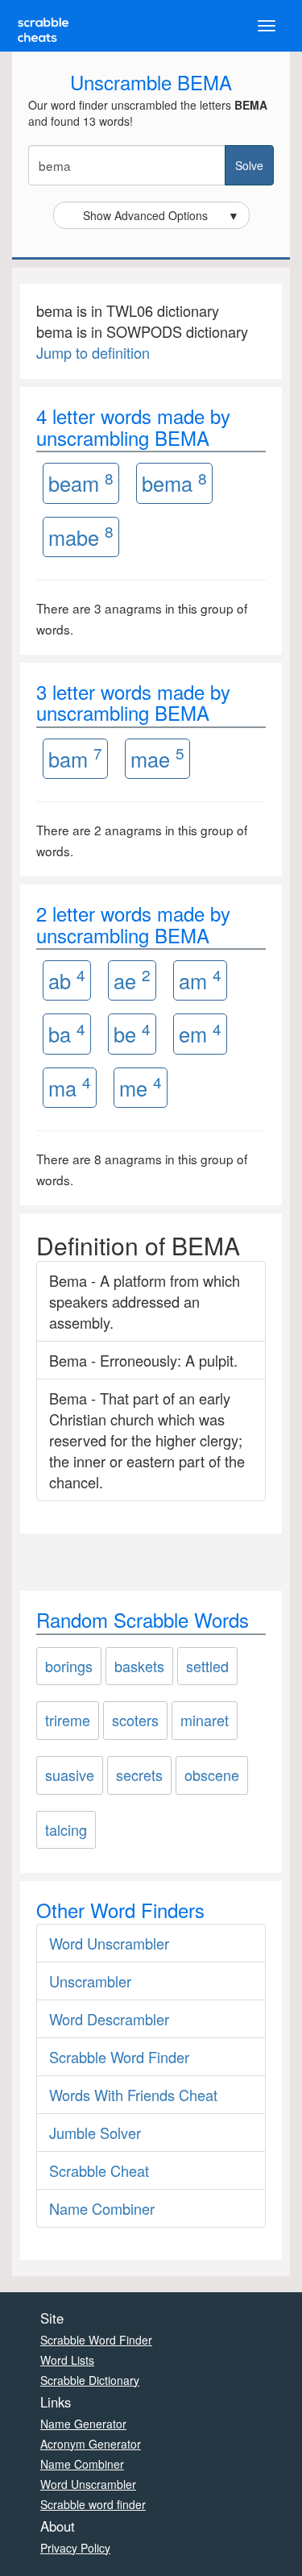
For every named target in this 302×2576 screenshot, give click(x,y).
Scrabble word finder (93, 2504)
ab (67, 979)
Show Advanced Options (161, 215)
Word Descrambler (109, 2019)
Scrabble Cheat (99, 2170)
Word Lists (67, 2360)
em (200, 1033)
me (141, 1086)
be (132, 1033)
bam (75, 757)
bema (174, 483)
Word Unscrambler (109, 1943)
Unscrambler (90, 1981)
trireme (68, 1720)
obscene (212, 1775)
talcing (66, 1829)
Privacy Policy (75, 2548)
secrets (139, 1775)
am (200, 979)
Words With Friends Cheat (133, 2095)
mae (157, 757)
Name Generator (83, 2424)
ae (132, 979)
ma (70, 1086)
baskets (139, 1666)
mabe (81, 536)
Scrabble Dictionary (90, 2380)
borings (69, 1666)
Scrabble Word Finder (119, 2057)
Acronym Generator (91, 2444)
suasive (70, 1775)
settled (207, 1666)
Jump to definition (93, 352)
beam (81, 483)
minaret (205, 1720)
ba (67, 1033)
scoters (135, 1720)
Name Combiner (102, 2208)
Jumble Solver (95, 2133)
